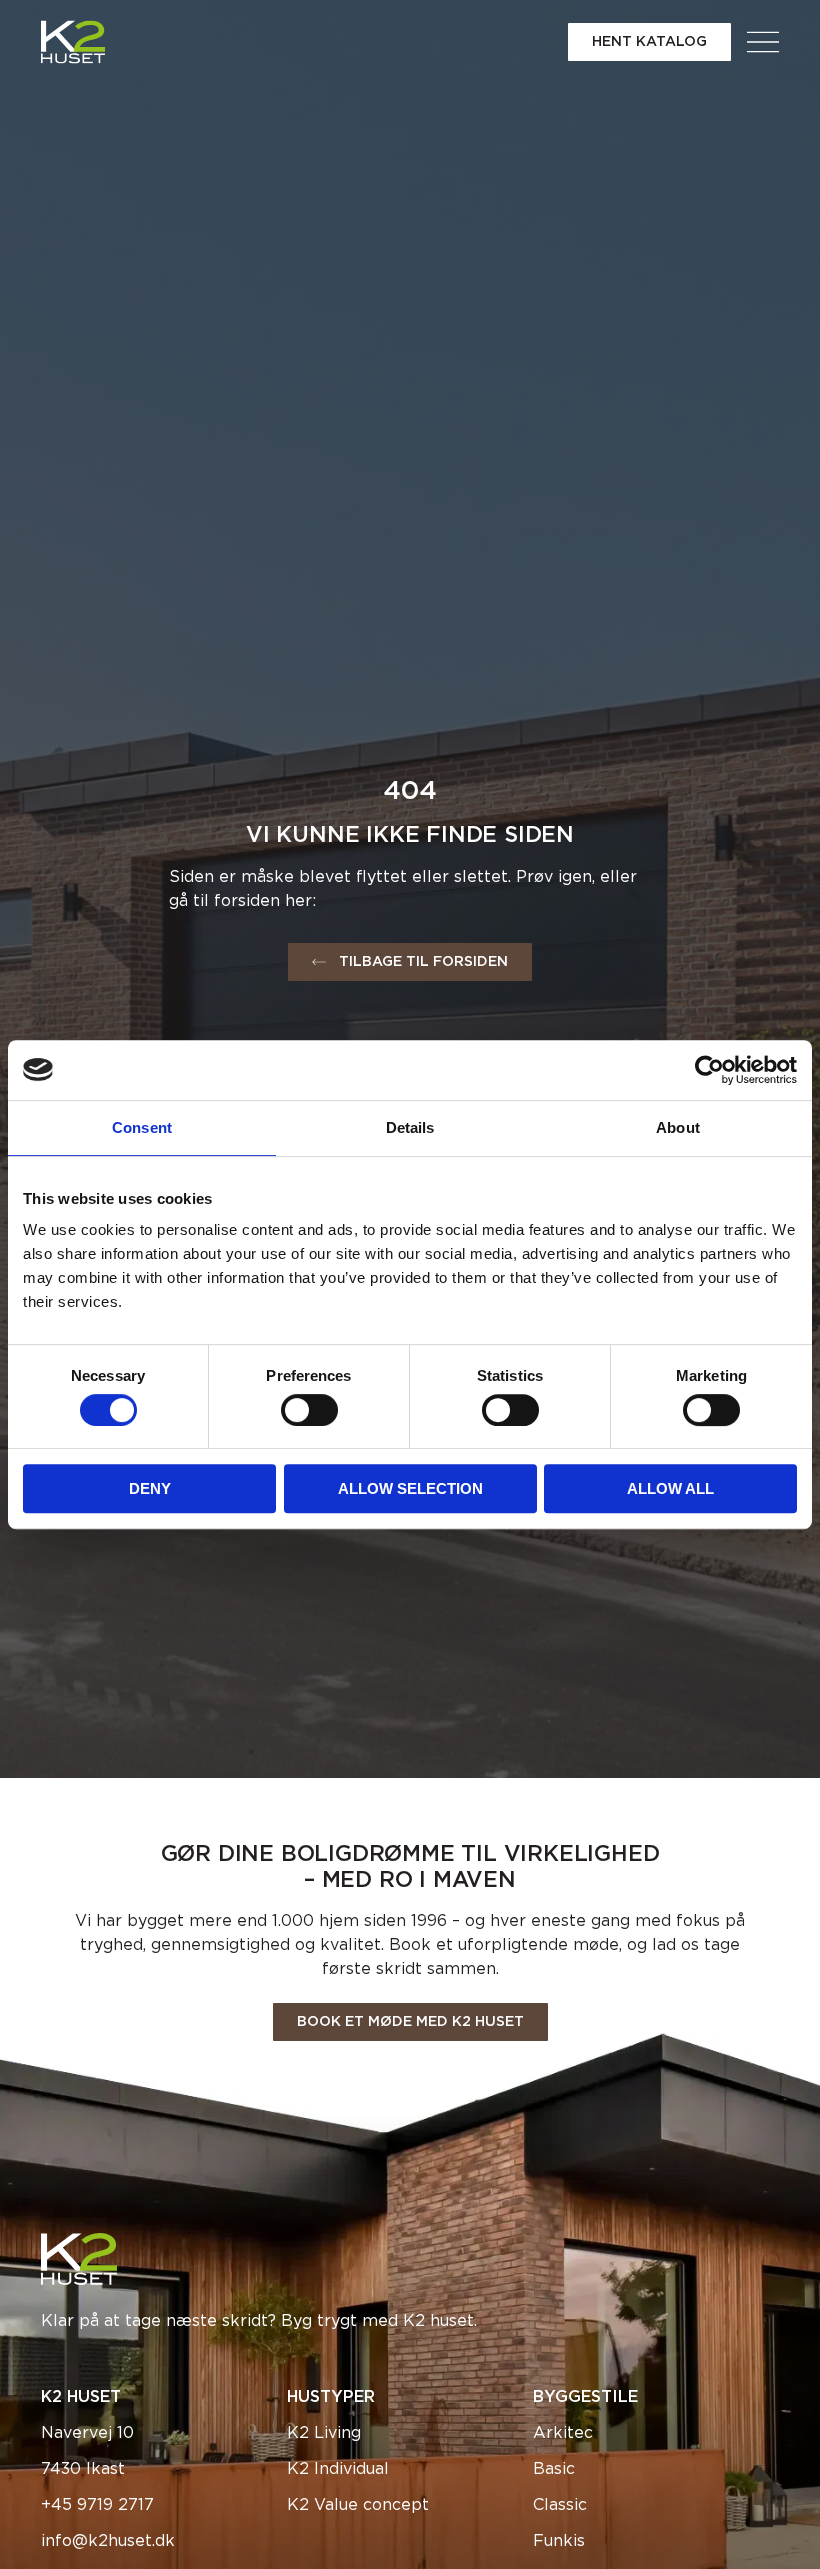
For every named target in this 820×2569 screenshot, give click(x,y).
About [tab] (678, 1127)
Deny (150, 1488)
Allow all (670, 1488)
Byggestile (585, 2397)
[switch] (309, 1410)
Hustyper (331, 2397)
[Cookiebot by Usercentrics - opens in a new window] (709, 1070)
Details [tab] (410, 1127)
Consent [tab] (142, 1127)
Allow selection (410, 1488)
